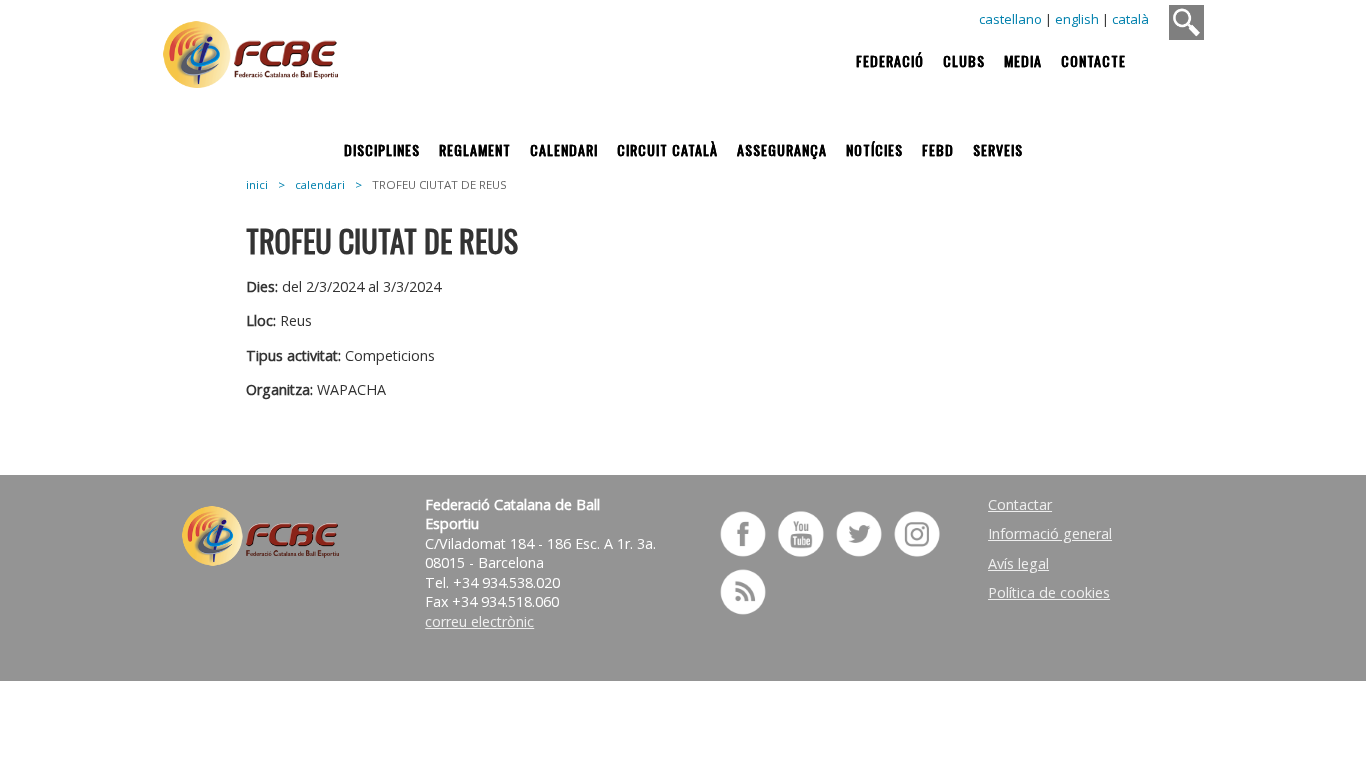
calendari (320, 184)
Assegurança (782, 149)
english (1077, 19)
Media (1023, 60)
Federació (890, 60)
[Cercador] (1186, 22)
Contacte (1093, 60)
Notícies (874, 149)
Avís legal (1018, 563)
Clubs (964, 60)
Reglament (475, 149)
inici (257, 184)
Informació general (1050, 533)
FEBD (938, 149)
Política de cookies (1049, 592)
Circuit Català (667, 149)
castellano (1010, 19)
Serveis (998, 149)
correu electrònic (479, 621)
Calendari (564, 149)
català (1130, 19)
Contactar (1020, 504)
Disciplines (382, 149)
